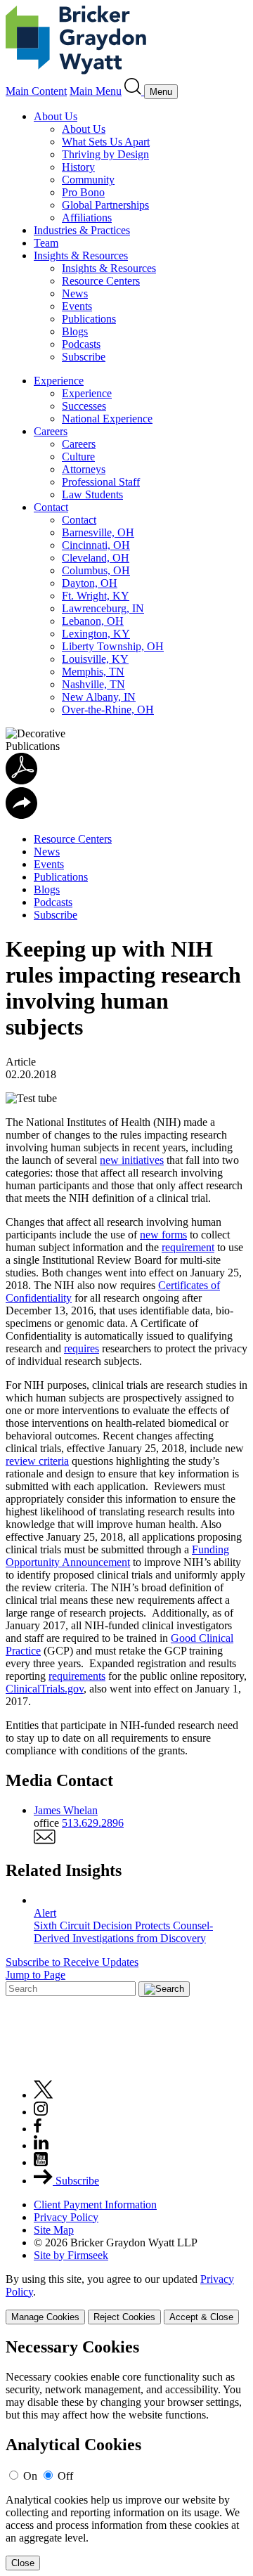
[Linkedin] (41, 2145)
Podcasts (81, 344)
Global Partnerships (105, 205)
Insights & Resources (81, 255)
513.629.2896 (93, 1823)
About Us (56, 116)
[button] (21, 815)
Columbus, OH (96, 570)
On (30, 2476)
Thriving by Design (105, 154)
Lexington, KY (96, 634)
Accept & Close (201, 2317)
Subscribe (84, 357)
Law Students (92, 494)
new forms (163, 1235)
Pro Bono (83, 192)
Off (65, 2476)
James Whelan (66, 1810)
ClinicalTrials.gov (45, 1689)
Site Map (54, 2230)
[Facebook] (38, 2129)
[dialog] (126, 2299)
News (75, 293)
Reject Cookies (124, 2317)
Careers (51, 431)
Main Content (36, 91)
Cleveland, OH (96, 558)
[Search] (134, 91)
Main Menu (96, 91)
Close (23, 2563)
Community (88, 180)
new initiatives (132, 1160)
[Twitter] (44, 2095)
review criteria (37, 1461)
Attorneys (84, 469)
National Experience (107, 419)
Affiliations (87, 218)
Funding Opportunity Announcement (117, 1556)
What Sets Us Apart (106, 142)
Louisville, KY (95, 659)
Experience (59, 381)
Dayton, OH (90, 583)
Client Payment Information (95, 2205)
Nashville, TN (93, 684)
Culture (78, 457)
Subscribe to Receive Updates (72, 1962)
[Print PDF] (21, 781)
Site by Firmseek (71, 2255)
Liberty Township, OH (113, 646)
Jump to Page (35, 1975)
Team (46, 243)
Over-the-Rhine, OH (108, 710)
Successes (84, 406)
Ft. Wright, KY (96, 596)
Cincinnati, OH (96, 545)
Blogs (75, 331)
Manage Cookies (45, 2317)
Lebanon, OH (93, 621)
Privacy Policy (66, 2217)
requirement (188, 1247)
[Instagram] (41, 2112)
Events (77, 306)
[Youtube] (41, 2162)
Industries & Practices (82, 230)
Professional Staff (101, 482)
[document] (126, 2454)
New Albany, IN (99, 697)
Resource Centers (101, 281)
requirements (77, 1676)
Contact (51, 507)
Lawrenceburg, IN (103, 608)
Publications (89, 319)
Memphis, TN (93, 672)
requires (82, 1348)
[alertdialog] (126, 2454)
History (78, 167)
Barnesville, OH (98, 532)
